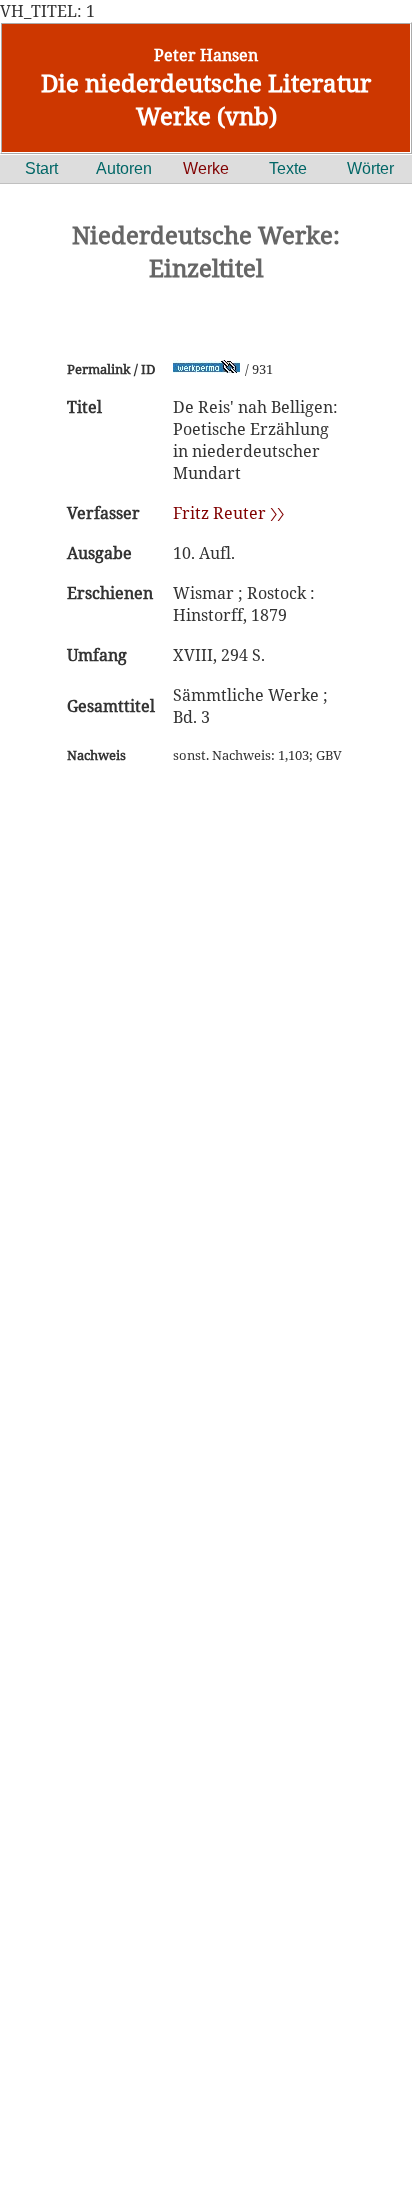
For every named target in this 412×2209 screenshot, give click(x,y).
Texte (288, 168)
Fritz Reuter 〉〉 (228, 513)
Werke (206, 168)
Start (41, 168)
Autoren (124, 168)
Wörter (370, 168)
